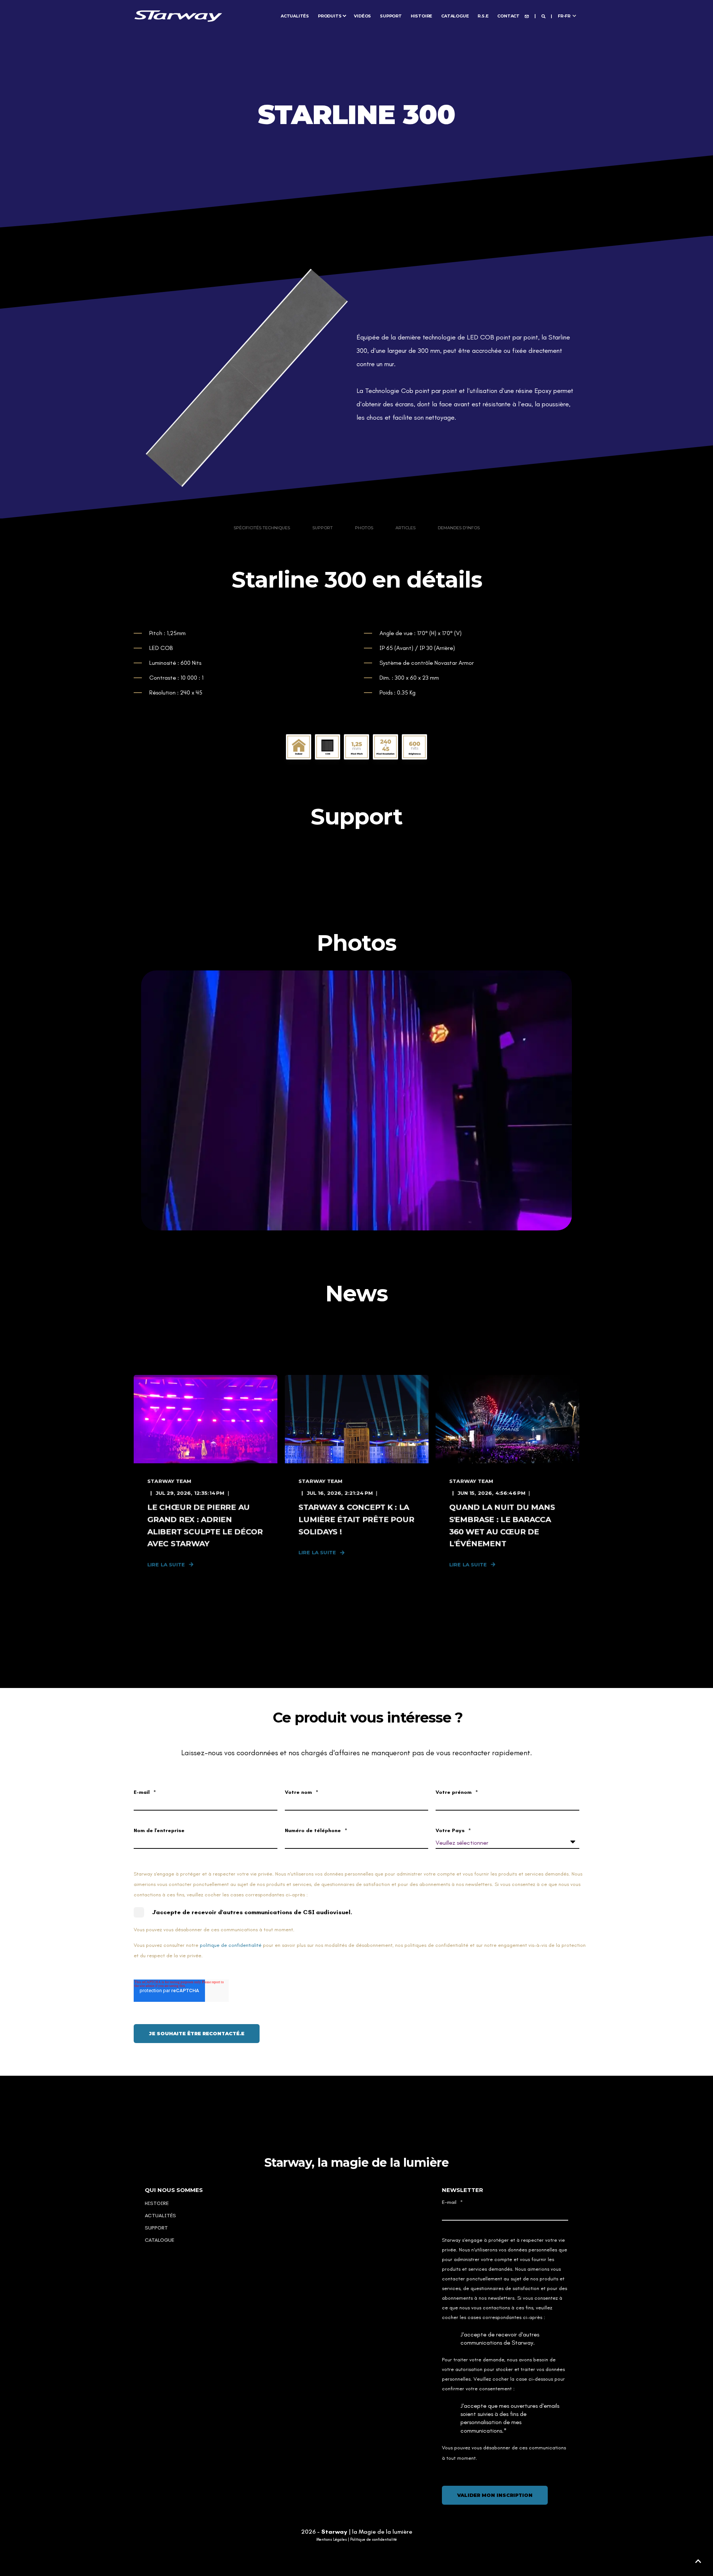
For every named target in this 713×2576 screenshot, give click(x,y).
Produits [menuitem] (330, 16)
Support (323, 528)
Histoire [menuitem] (421, 16)
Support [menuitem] (391, 16)
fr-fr (564, 16)
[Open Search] (544, 16)
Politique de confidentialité (374, 2540)
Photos (364, 528)
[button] (698, 2561)
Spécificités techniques (262, 528)
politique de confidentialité (231, 1945)
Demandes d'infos (459, 528)
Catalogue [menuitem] (455, 16)
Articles (406, 528)
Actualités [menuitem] (295, 16)
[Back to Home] (178, 15)
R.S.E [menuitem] (483, 16)
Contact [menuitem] (508, 16)
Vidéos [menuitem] (362, 16)
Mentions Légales (332, 2540)
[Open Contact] (527, 16)
